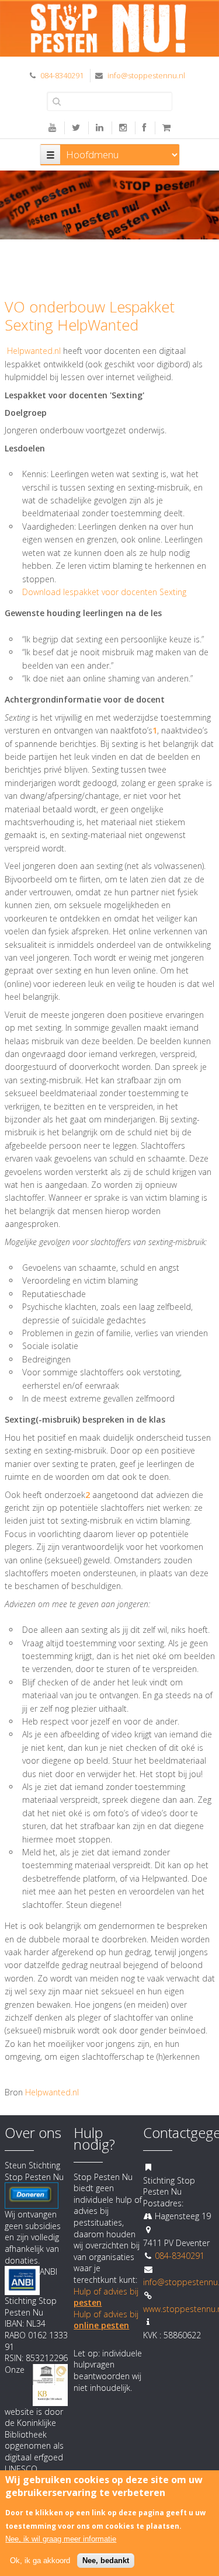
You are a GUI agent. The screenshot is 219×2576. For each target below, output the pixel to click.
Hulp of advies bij (106, 2320)
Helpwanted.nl (34, 351)
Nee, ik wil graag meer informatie (61, 2539)
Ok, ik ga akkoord (40, 2561)
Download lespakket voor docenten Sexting (104, 592)
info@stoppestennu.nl (146, 75)
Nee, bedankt (106, 2561)
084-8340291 (62, 75)
